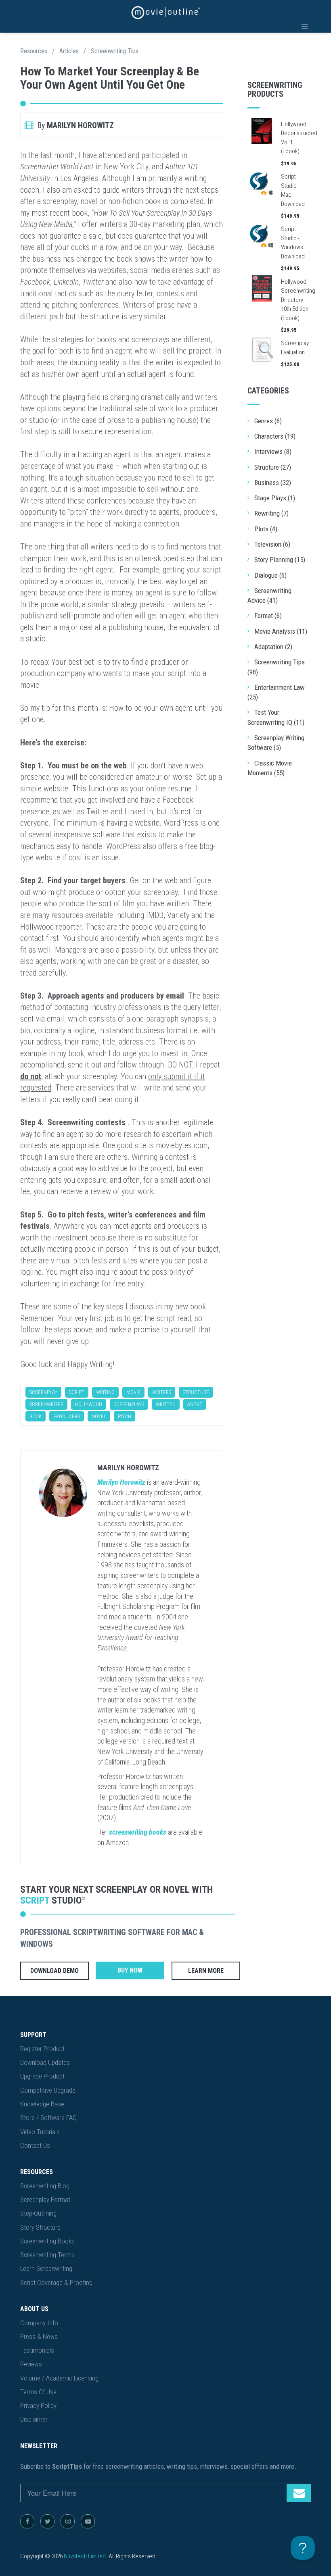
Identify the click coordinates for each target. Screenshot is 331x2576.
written (166, 1404)
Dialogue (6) (270, 575)
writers (162, 1392)
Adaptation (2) (273, 647)
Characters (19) (275, 436)
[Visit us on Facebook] (27, 2521)
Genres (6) (268, 421)
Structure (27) (273, 467)
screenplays (129, 1404)
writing (105, 1392)
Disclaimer (34, 2419)
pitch (125, 1416)
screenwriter (46, 1404)
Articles (69, 51)
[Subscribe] (299, 2493)
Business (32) (273, 483)
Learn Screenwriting (46, 2268)
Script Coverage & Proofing (56, 2283)
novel (99, 1416)
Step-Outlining (38, 2213)
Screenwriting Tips (115, 51)
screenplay (43, 1392)
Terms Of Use (38, 2392)
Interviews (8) (273, 452)
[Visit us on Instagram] (68, 2521)
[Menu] (305, 26)
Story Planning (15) (280, 560)
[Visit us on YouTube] (88, 2521)
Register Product (42, 2049)
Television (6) (272, 544)
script (77, 1392)
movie (133, 1392)
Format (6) (268, 616)
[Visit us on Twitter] (47, 2521)
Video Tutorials (40, 2132)
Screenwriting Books (47, 2241)
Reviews (31, 2364)
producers (67, 1416)
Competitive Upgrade (48, 2090)
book (36, 1416)
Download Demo (54, 1971)
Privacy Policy (38, 2405)
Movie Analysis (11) (281, 631)
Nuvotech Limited (85, 2556)
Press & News (39, 2337)
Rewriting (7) (271, 513)
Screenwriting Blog (45, 2186)
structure (196, 1392)
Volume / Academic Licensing (59, 2378)
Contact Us (35, 2145)
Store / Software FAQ (48, 2118)
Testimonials (37, 2350)
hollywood (89, 1404)
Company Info (39, 2323)
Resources (34, 51)
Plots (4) (266, 529)
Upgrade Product (42, 2076)
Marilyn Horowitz (128, 1468)
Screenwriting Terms (47, 2255)
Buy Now (130, 1970)
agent (195, 1404)
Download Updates (45, 2062)
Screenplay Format (45, 2199)
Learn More (206, 1971)
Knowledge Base (42, 2104)
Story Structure (40, 2227)
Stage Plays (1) (275, 498)
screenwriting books (138, 1832)
